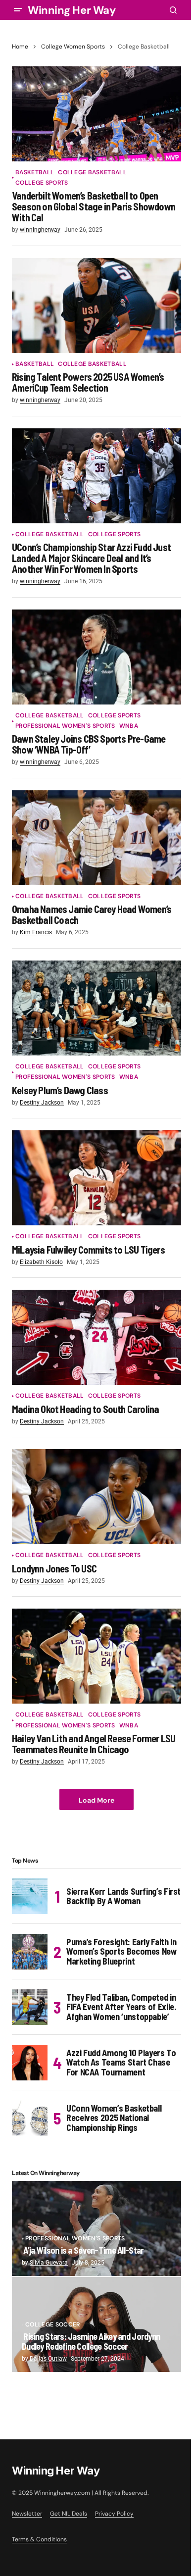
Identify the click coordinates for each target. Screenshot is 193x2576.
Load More (96, 1800)
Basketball (35, 173)
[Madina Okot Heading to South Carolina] (96, 1337)
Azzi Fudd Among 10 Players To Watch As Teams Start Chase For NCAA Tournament (121, 2063)
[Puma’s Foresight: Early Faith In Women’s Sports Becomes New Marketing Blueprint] (30, 1952)
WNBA (129, 726)
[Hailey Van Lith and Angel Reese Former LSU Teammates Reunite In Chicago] (96, 1656)
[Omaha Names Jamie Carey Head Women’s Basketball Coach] (96, 838)
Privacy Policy (114, 2514)
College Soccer (52, 2325)
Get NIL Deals (69, 2514)
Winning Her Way (72, 10)
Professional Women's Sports (65, 726)
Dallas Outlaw (48, 2359)
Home (20, 47)
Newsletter (27, 2514)
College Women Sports (73, 47)
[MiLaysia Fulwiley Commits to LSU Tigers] (96, 1178)
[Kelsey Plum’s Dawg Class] (96, 1008)
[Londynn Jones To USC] (96, 1497)
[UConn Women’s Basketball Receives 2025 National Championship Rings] (30, 2118)
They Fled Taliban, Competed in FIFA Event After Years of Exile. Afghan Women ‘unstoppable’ (121, 2007)
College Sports (42, 183)
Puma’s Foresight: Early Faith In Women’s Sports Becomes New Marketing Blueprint (122, 1952)
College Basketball (92, 173)
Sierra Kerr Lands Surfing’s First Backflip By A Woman (123, 1896)
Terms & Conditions (39, 2539)
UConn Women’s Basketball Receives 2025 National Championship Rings (114, 2118)
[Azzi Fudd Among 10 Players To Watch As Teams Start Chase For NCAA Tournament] (30, 2063)
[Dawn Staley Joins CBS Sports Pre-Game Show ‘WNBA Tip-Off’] (96, 657)
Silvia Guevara (49, 2263)
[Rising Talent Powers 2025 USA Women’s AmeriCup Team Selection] (96, 305)
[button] (18, 10)
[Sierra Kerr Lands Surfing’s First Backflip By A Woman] (30, 1896)
